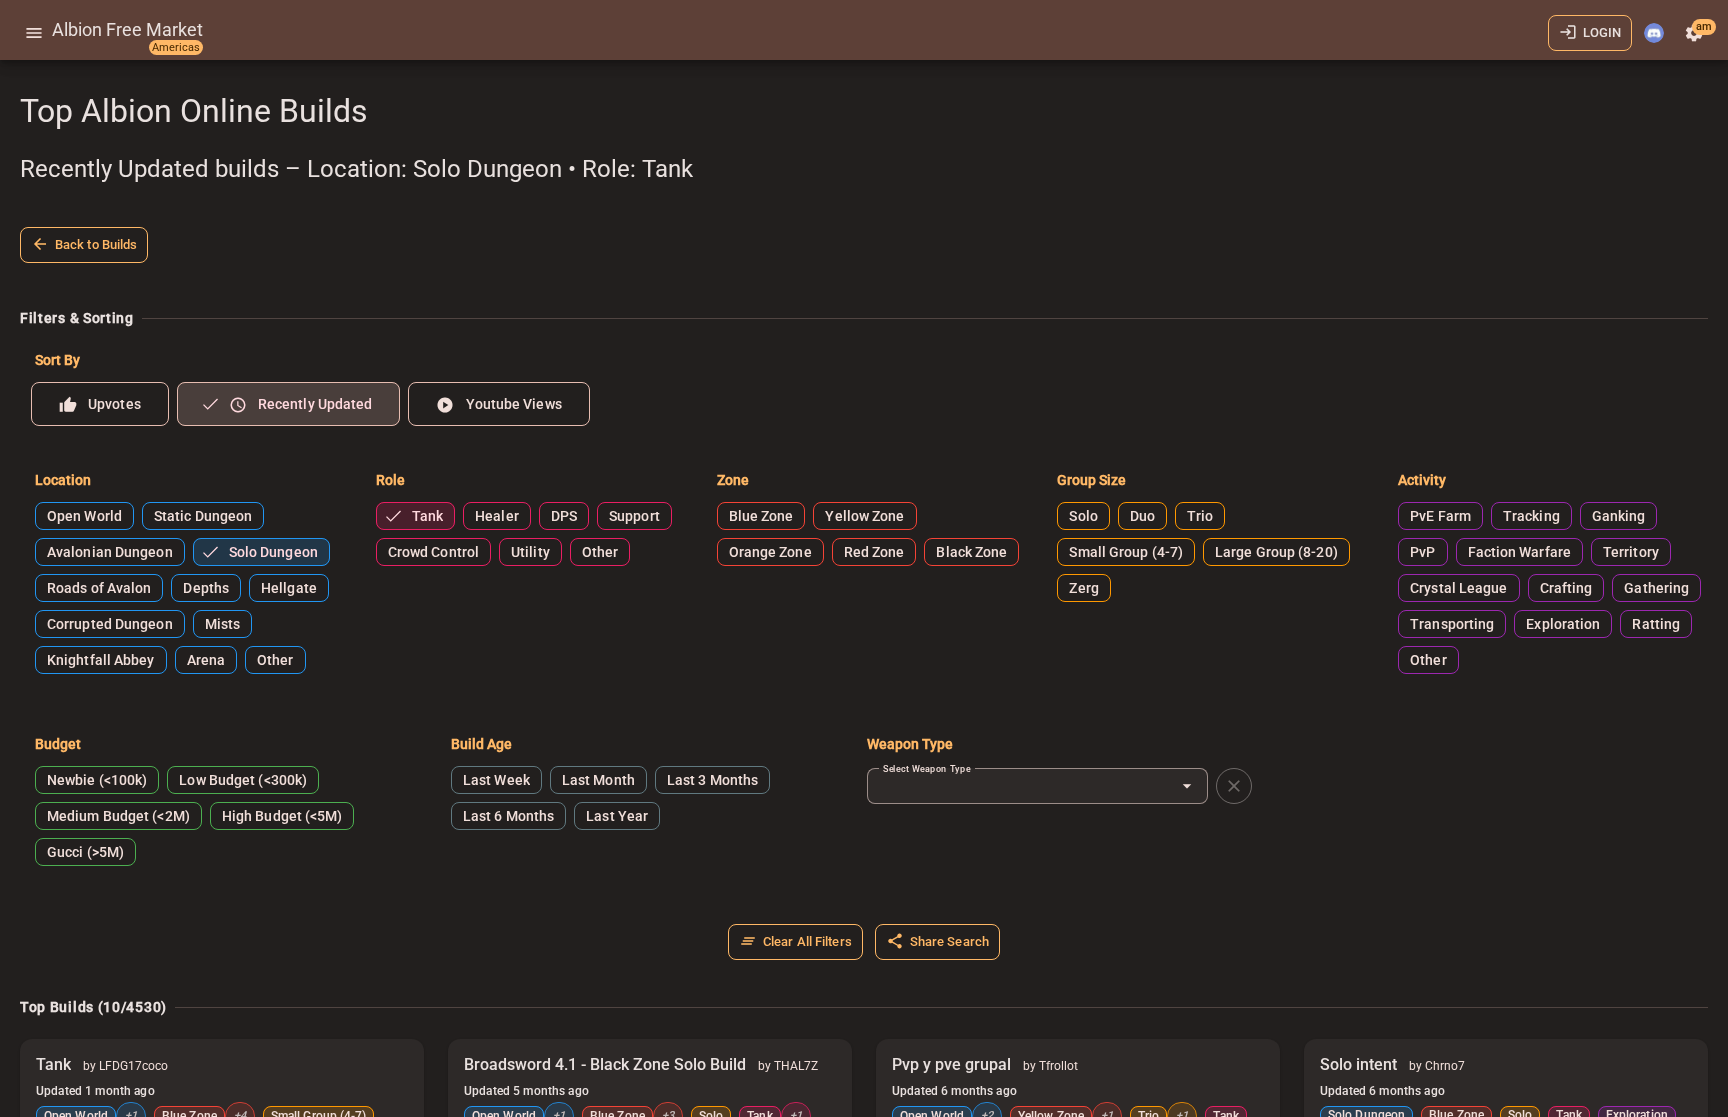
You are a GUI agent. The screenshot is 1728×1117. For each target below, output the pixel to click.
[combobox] (1028, 786)
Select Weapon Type (927, 768)
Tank (53, 1064)
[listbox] (871, 404)
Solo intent (1358, 1064)
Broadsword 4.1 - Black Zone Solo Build (605, 1064)
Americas (176, 47)
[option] (100, 404)
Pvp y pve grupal (951, 1064)
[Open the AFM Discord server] (1654, 33)
